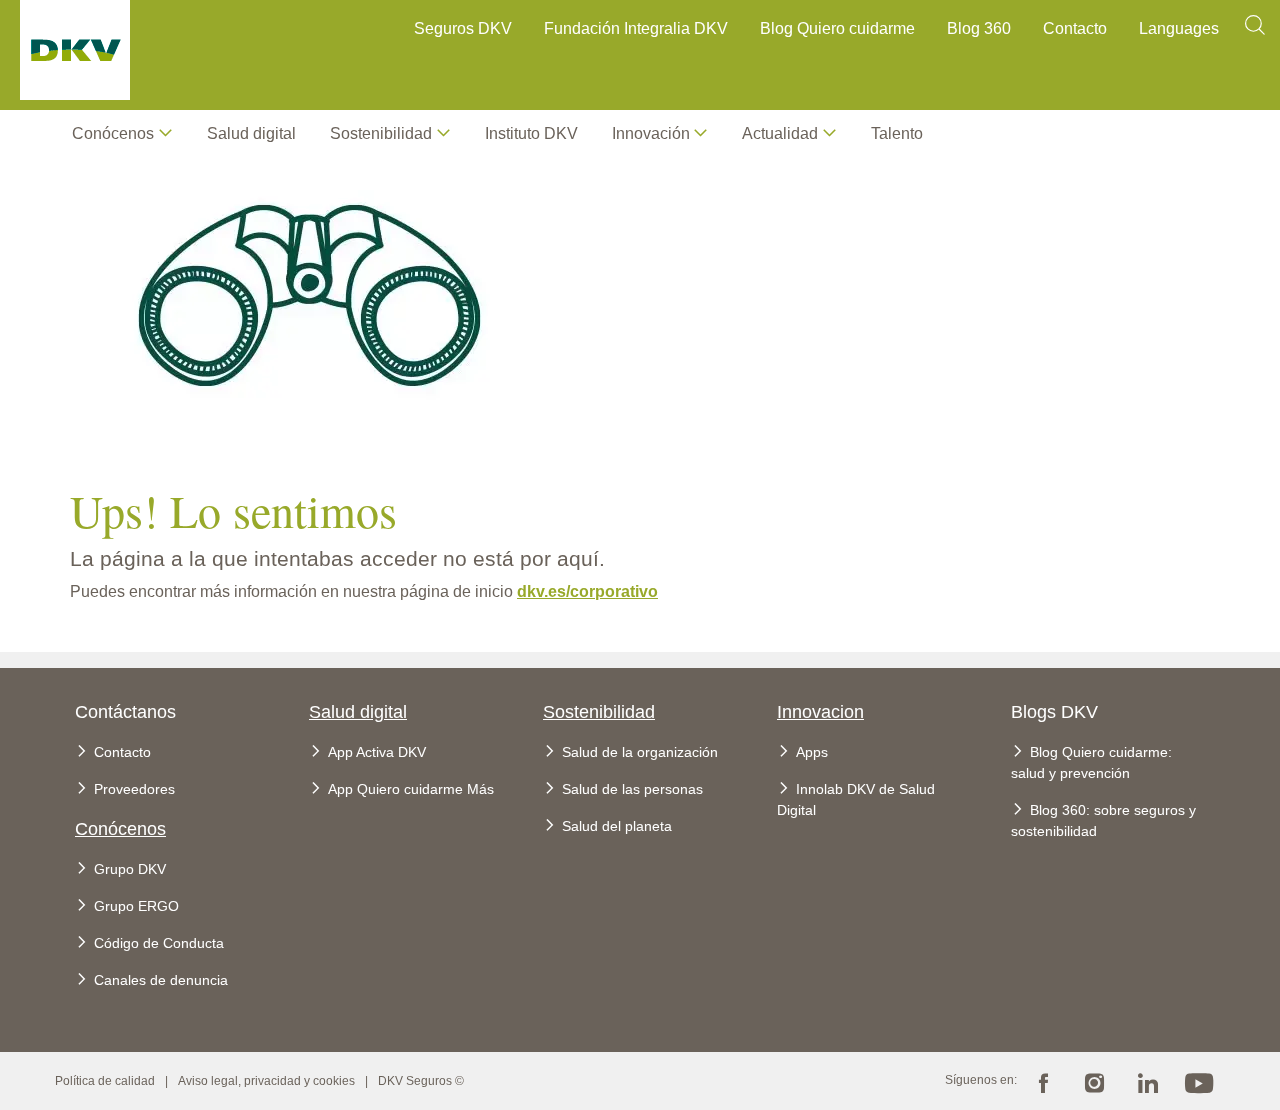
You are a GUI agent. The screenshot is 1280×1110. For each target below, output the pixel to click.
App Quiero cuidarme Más (411, 789)
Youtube (1199, 1081)
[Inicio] (75, 55)
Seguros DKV (463, 28)
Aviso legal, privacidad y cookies (266, 1081)
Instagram (1095, 1081)
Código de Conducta (159, 943)
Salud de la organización (640, 752)
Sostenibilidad (599, 712)
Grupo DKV (130, 869)
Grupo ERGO (136, 906)
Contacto (1075, 28)
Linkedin (1147, 1081)
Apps (812, 752)
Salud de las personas (632, 789)
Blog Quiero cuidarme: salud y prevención (1091, 762)
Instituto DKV (531, 133)
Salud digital (251, 133)
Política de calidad (105, 1081)
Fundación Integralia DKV (636, 28)
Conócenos (113, 133)
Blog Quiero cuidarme (837, 28)
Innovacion (820, 712)
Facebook (1043, 1081)
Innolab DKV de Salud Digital (856, 799)
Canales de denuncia (161, 980)
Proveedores (134, 789)
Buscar (1255, 31)
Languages (1179, 28)
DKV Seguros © (421, 1081)
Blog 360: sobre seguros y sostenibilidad (1103, 820)
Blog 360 (979, 28)
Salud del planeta (617, 826)
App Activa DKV (377, 752)
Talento (897, 133)
